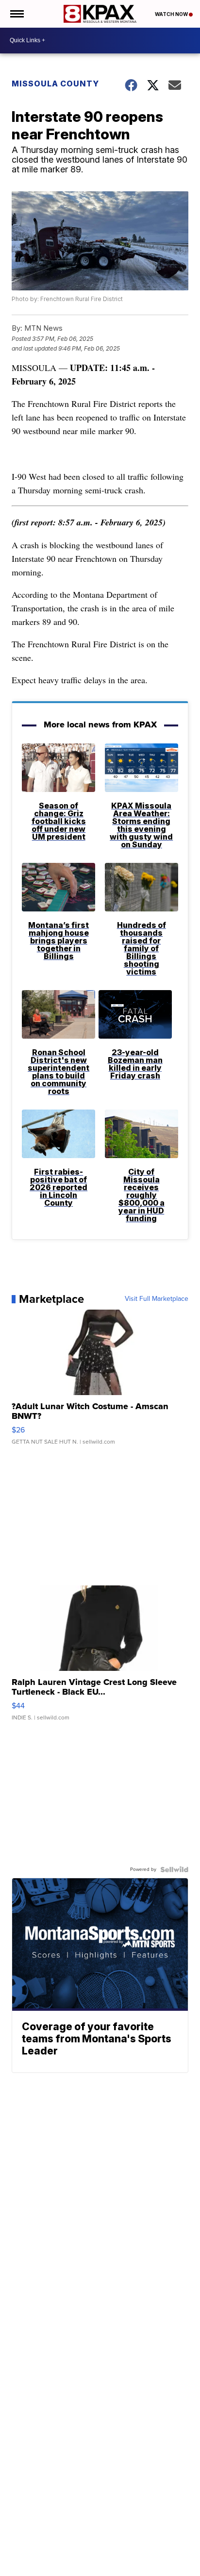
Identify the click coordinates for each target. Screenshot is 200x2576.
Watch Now (172, 14)
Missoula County (55, 84)
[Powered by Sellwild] (174, 1869)
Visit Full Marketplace (157, 1299)
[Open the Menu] (16, 14)
